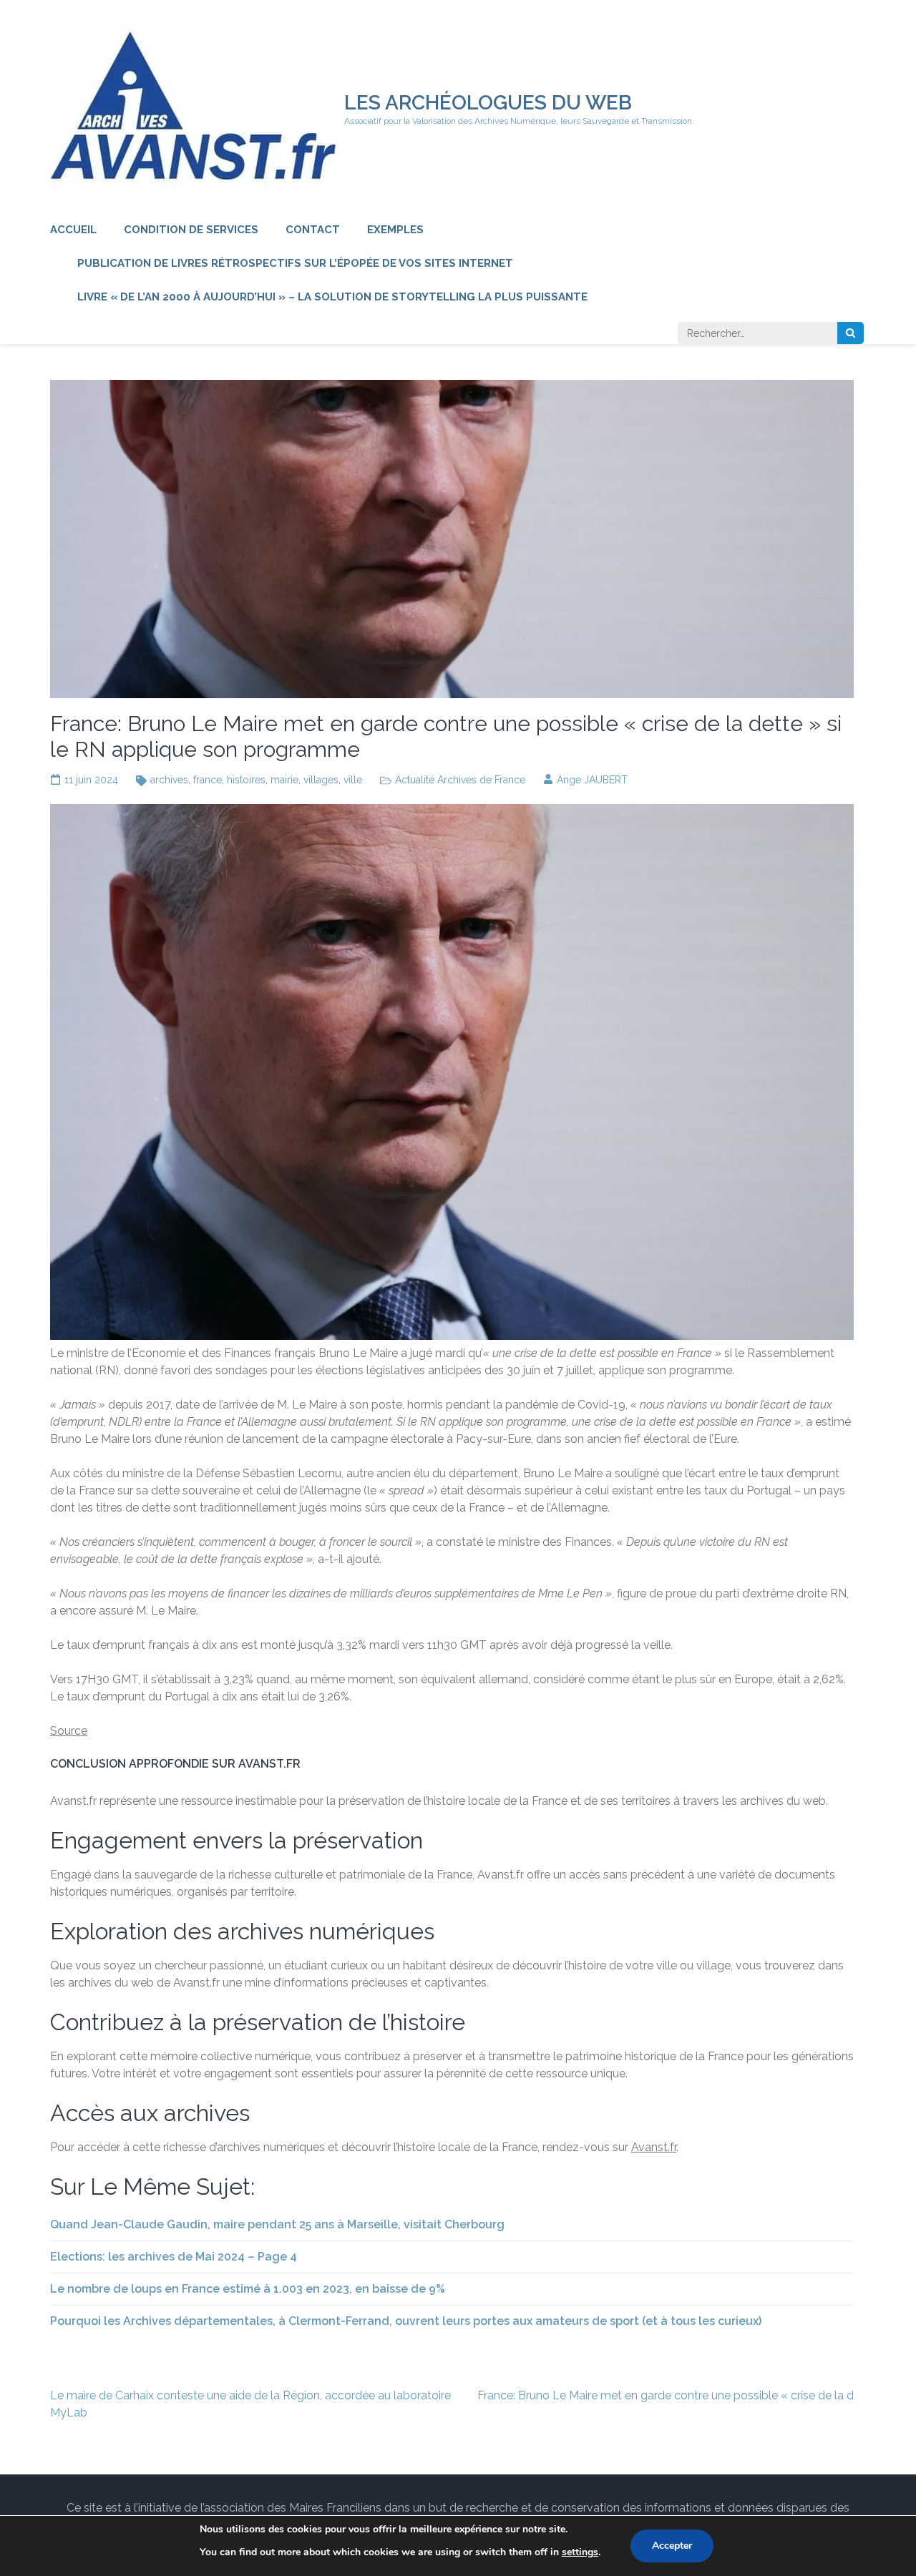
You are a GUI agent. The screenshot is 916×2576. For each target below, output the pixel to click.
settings (580, 2552)
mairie (284, 780)
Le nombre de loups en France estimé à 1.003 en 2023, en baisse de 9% (248, 2289)
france (208, 780)
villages (321, 780)
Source (69, 1731)
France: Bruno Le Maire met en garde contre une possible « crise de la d (666, 2395)
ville (353, 780)
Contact (313, 230)
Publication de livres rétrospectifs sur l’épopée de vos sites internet (295, 263)
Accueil (73, 230)
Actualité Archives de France (460, 780)
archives (169, 780)
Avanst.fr (654, 2147)
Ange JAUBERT (592, 780)
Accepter (672, 2546)
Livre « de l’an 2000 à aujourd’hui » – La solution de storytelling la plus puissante (332, 297)
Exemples (395, 230)
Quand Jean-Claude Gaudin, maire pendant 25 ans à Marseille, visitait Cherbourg (277, 2224)
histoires (246, 780)
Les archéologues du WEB (488, 103)
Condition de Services (191, 230)
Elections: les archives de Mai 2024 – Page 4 (174, 2257)
